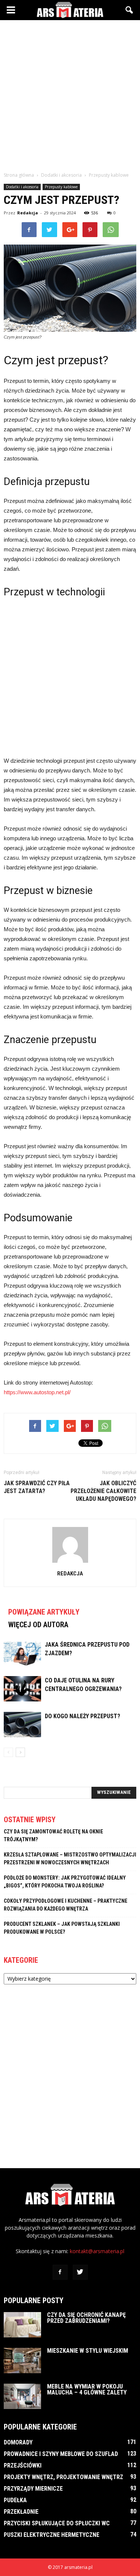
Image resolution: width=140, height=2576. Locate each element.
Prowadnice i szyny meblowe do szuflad (61, 2454)
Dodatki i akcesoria (22, 187)
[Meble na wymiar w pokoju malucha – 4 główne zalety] (22, 2397)
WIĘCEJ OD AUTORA (38, 1625)
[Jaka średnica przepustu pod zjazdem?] (22, 1653)
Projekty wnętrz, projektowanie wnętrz (63, 2477)
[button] (130, 10)
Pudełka (15, 2500)
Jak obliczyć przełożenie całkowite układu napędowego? (103, 1491)
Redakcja (28, 213)
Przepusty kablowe (61, 187)
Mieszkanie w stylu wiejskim (88, 2351)
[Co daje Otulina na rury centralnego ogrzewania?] (22, 1689)
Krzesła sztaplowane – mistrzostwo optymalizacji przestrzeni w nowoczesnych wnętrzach (70, 1859)
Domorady (18, 2442)
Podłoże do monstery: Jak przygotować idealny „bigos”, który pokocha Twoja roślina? (65, 1882)
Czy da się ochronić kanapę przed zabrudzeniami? (86, 2318)
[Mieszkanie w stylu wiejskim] (22, 2361)
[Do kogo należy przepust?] (22, 1725)
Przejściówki (23, 2465)
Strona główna (19, 175)
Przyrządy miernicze (33, 2489)
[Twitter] (80, 2272)
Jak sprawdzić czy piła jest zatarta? (37, 1487)
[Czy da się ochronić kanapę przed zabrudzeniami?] (22, 2325)
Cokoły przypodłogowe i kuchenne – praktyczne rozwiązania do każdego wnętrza (66, 1905)
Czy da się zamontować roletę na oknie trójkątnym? (53, 1835)
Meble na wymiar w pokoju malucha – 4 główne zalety (87, 2389)
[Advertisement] (70, 94)
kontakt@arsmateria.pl (97, 2251)
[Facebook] (60, 2272)
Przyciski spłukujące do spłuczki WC (57, 2523)
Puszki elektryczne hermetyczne (52, 2535)
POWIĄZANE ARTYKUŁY (44, 1612)
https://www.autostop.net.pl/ (37, 1392)
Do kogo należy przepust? (83, 1716)
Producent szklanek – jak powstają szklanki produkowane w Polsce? (62, 1928)
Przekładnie (21, 2512)
